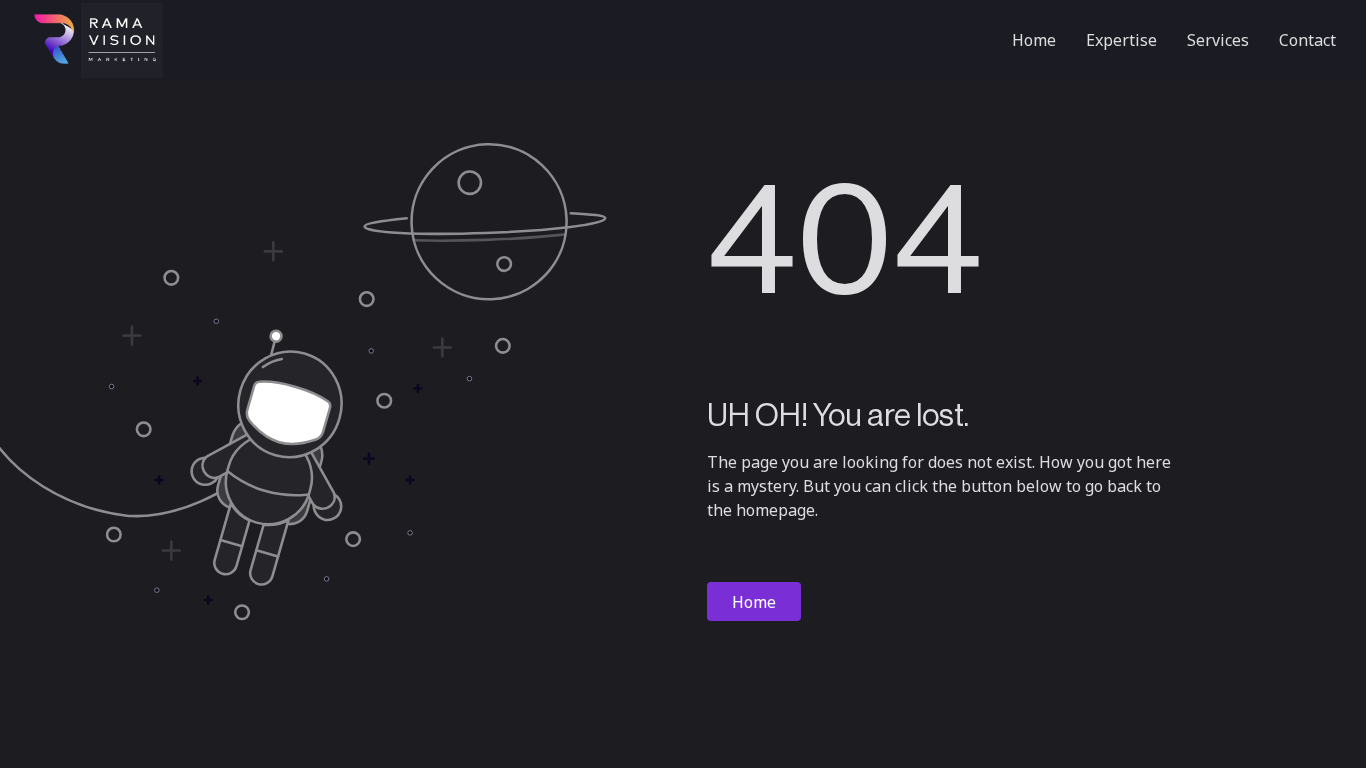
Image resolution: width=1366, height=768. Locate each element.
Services (1218, 40)
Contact (1307, 40)
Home (1034, 40)
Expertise (1121, 40)
